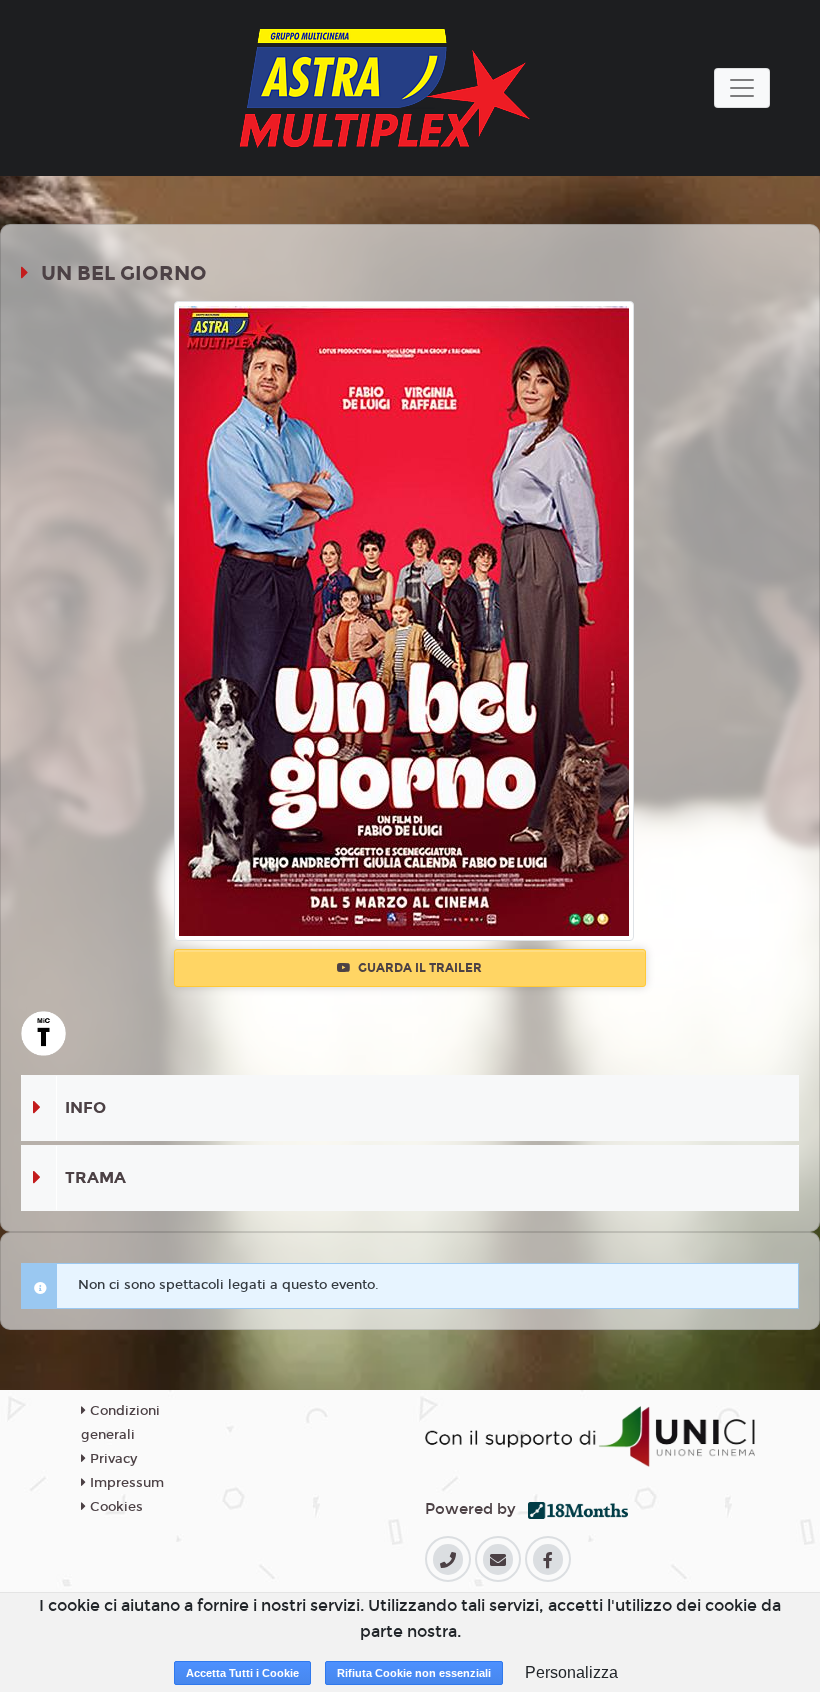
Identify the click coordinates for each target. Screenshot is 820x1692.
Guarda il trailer (418, 968)
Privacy (111, 1459)
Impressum (125, 1483)
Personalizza (571, 1672)
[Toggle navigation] (742, 88)
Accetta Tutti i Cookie (242, 1673)
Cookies (114, 1507)
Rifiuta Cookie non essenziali (414, 1673)
